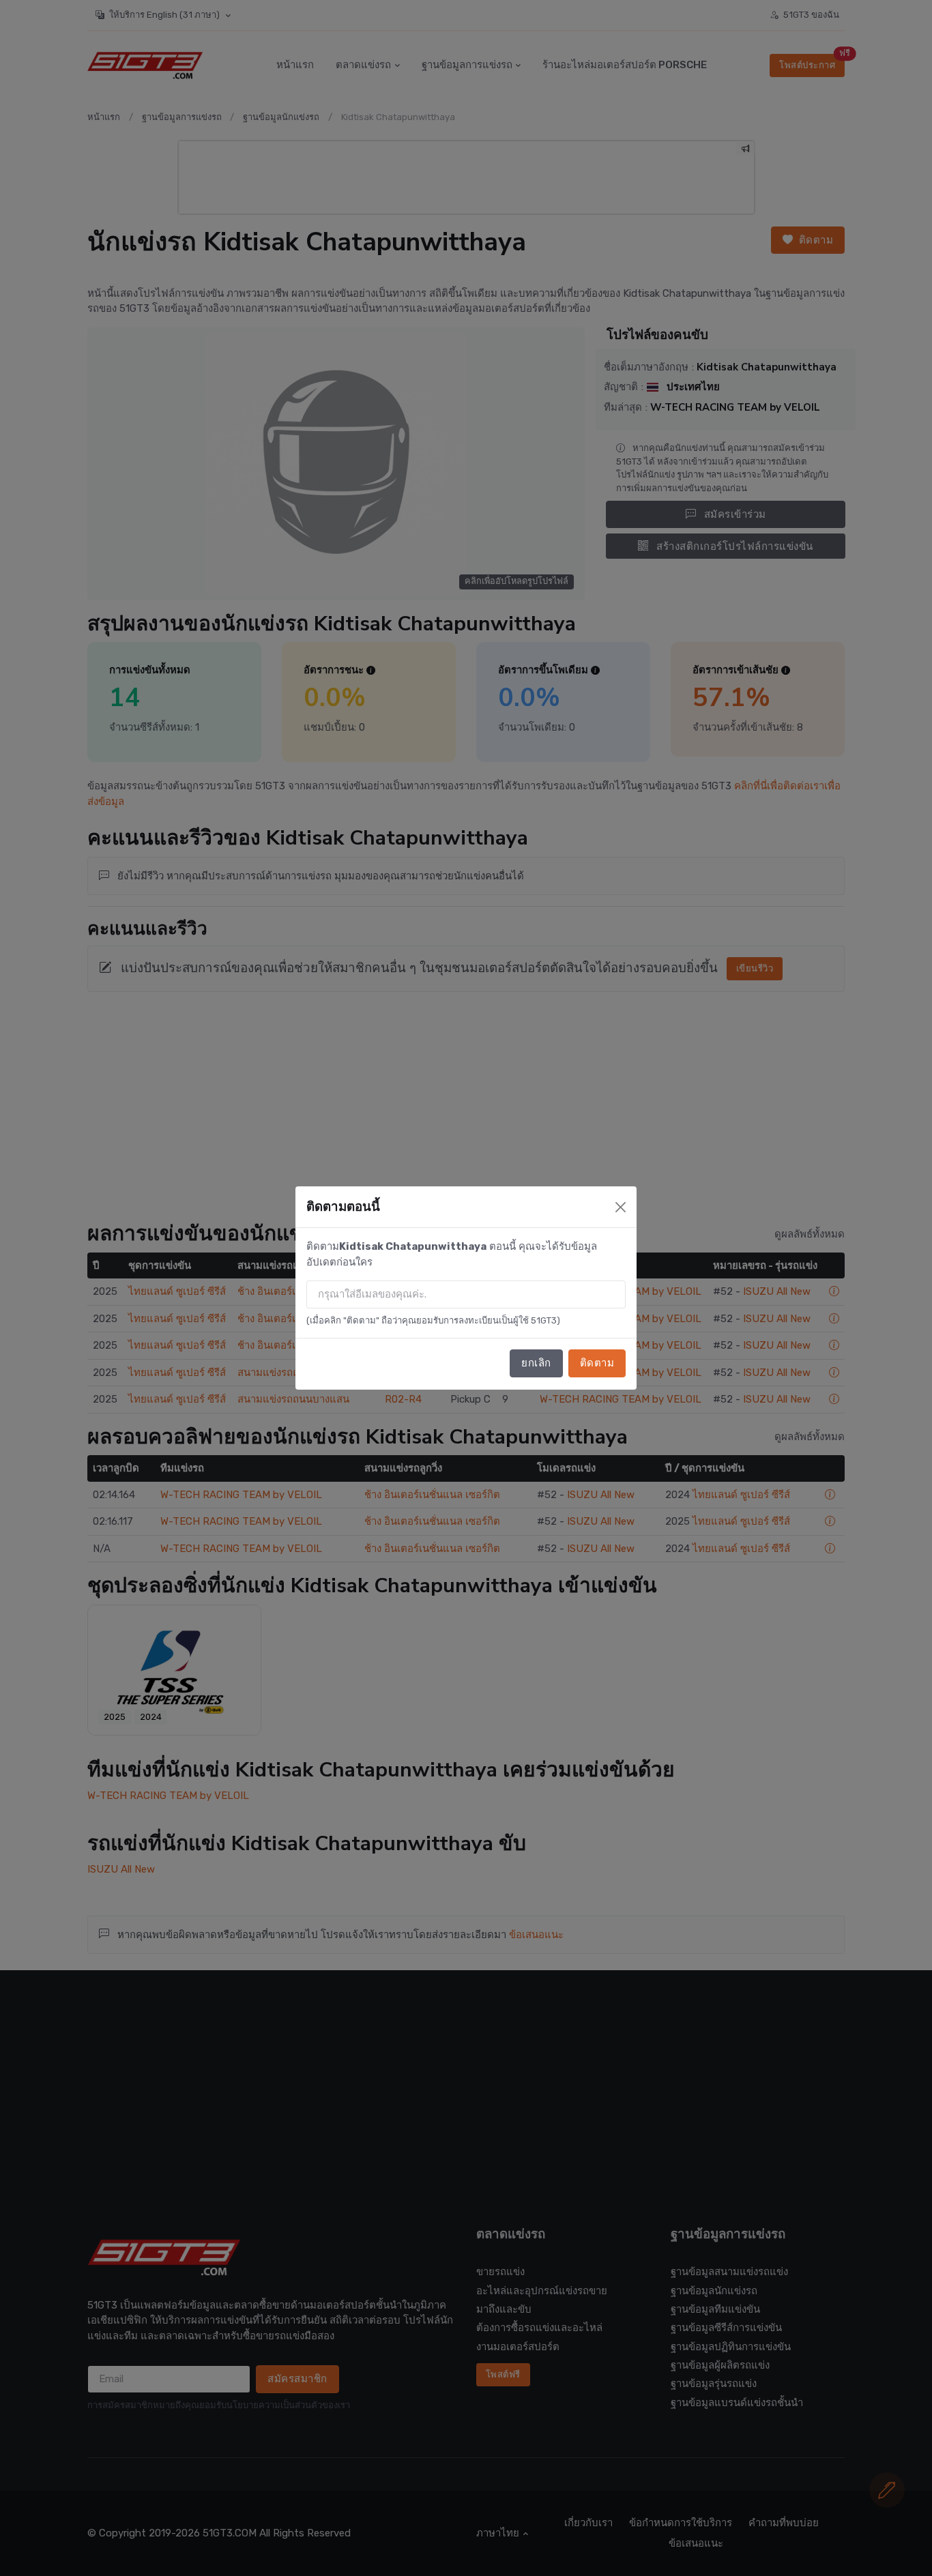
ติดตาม (597, 1363)
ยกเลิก (536, 1363)
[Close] (621, 1207)
